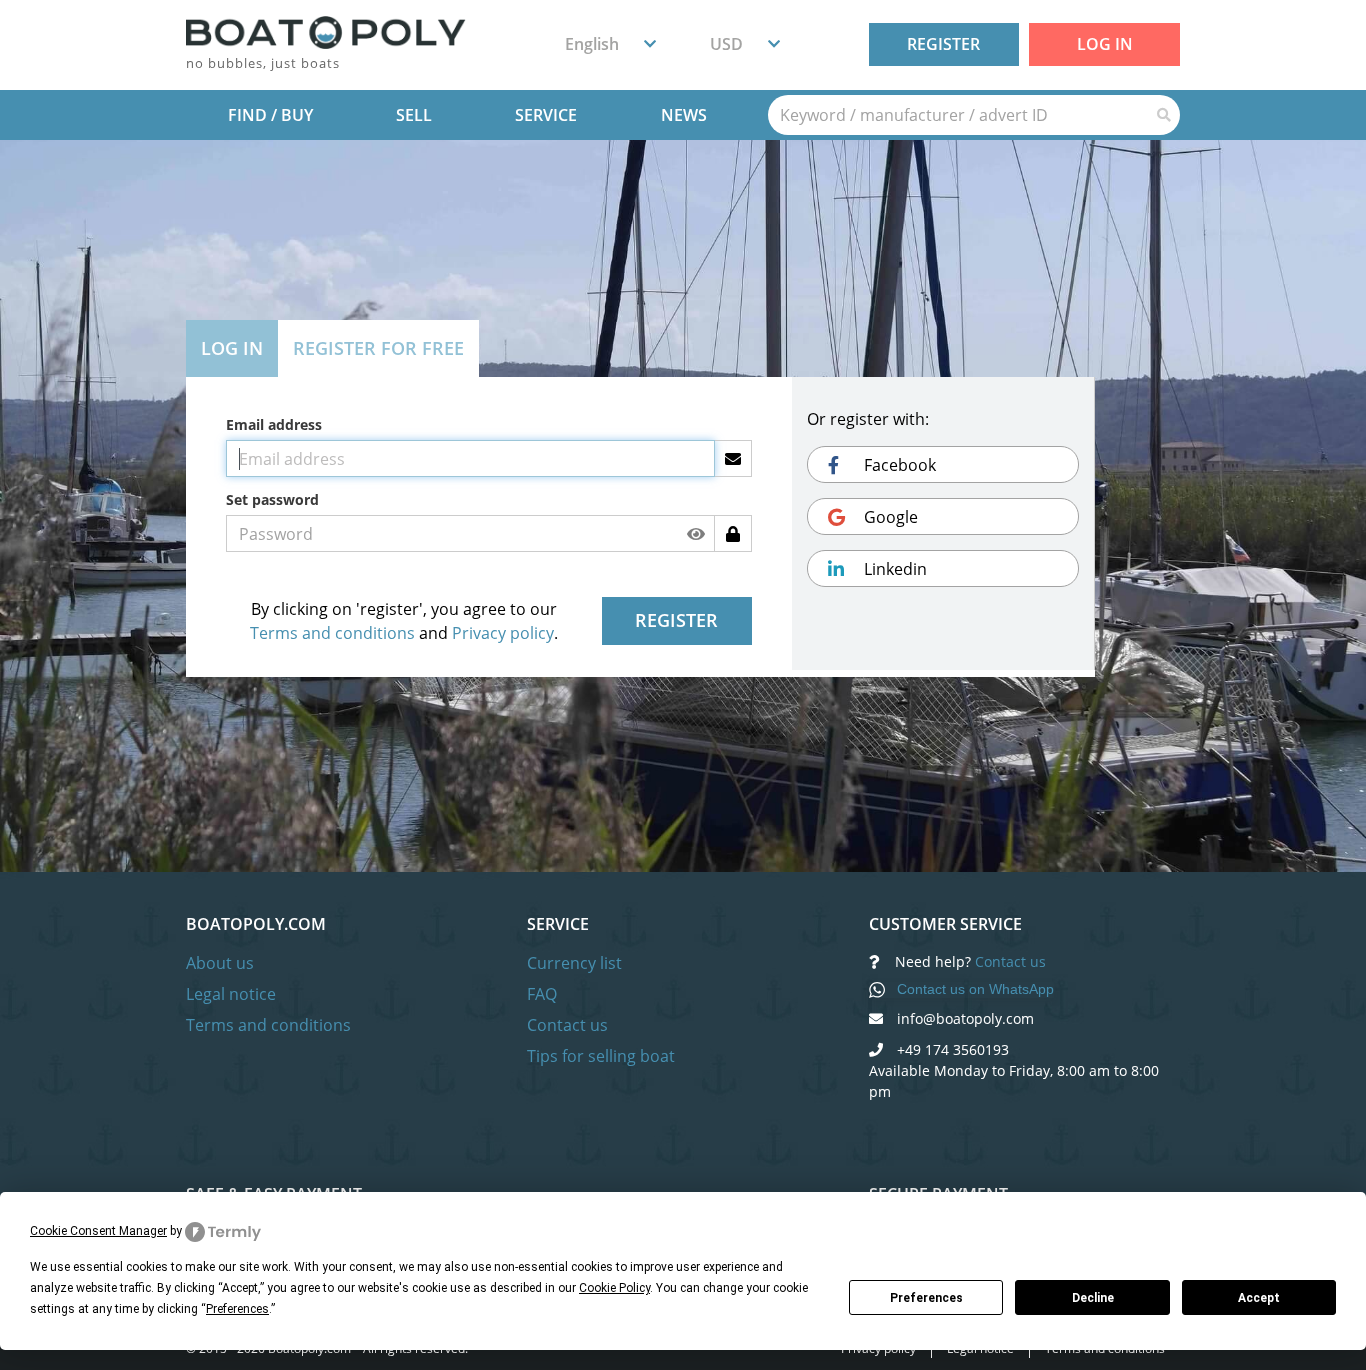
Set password (272, 499)
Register (943, 44)
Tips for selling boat (601, 1056)
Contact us (567, 1025)
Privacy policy (503, 633)
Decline (1093, 1298)
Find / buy (270, 115)
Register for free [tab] (378, 348)
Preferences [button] (237, 1309)
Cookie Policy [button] (614, 1288)
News (684, 115)
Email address (274, 424)
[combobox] (610, 44)
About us (220, 963)
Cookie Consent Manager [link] (98, 1231)
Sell (414, 115)
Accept (1259, 1298)
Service (546, 115)
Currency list (574, 963)
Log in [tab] (232, 348)
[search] (958, 115)
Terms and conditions (332, 633)
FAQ (542, 994)
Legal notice (231, 994)
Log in (1105, 44)
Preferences (926, 1298)
